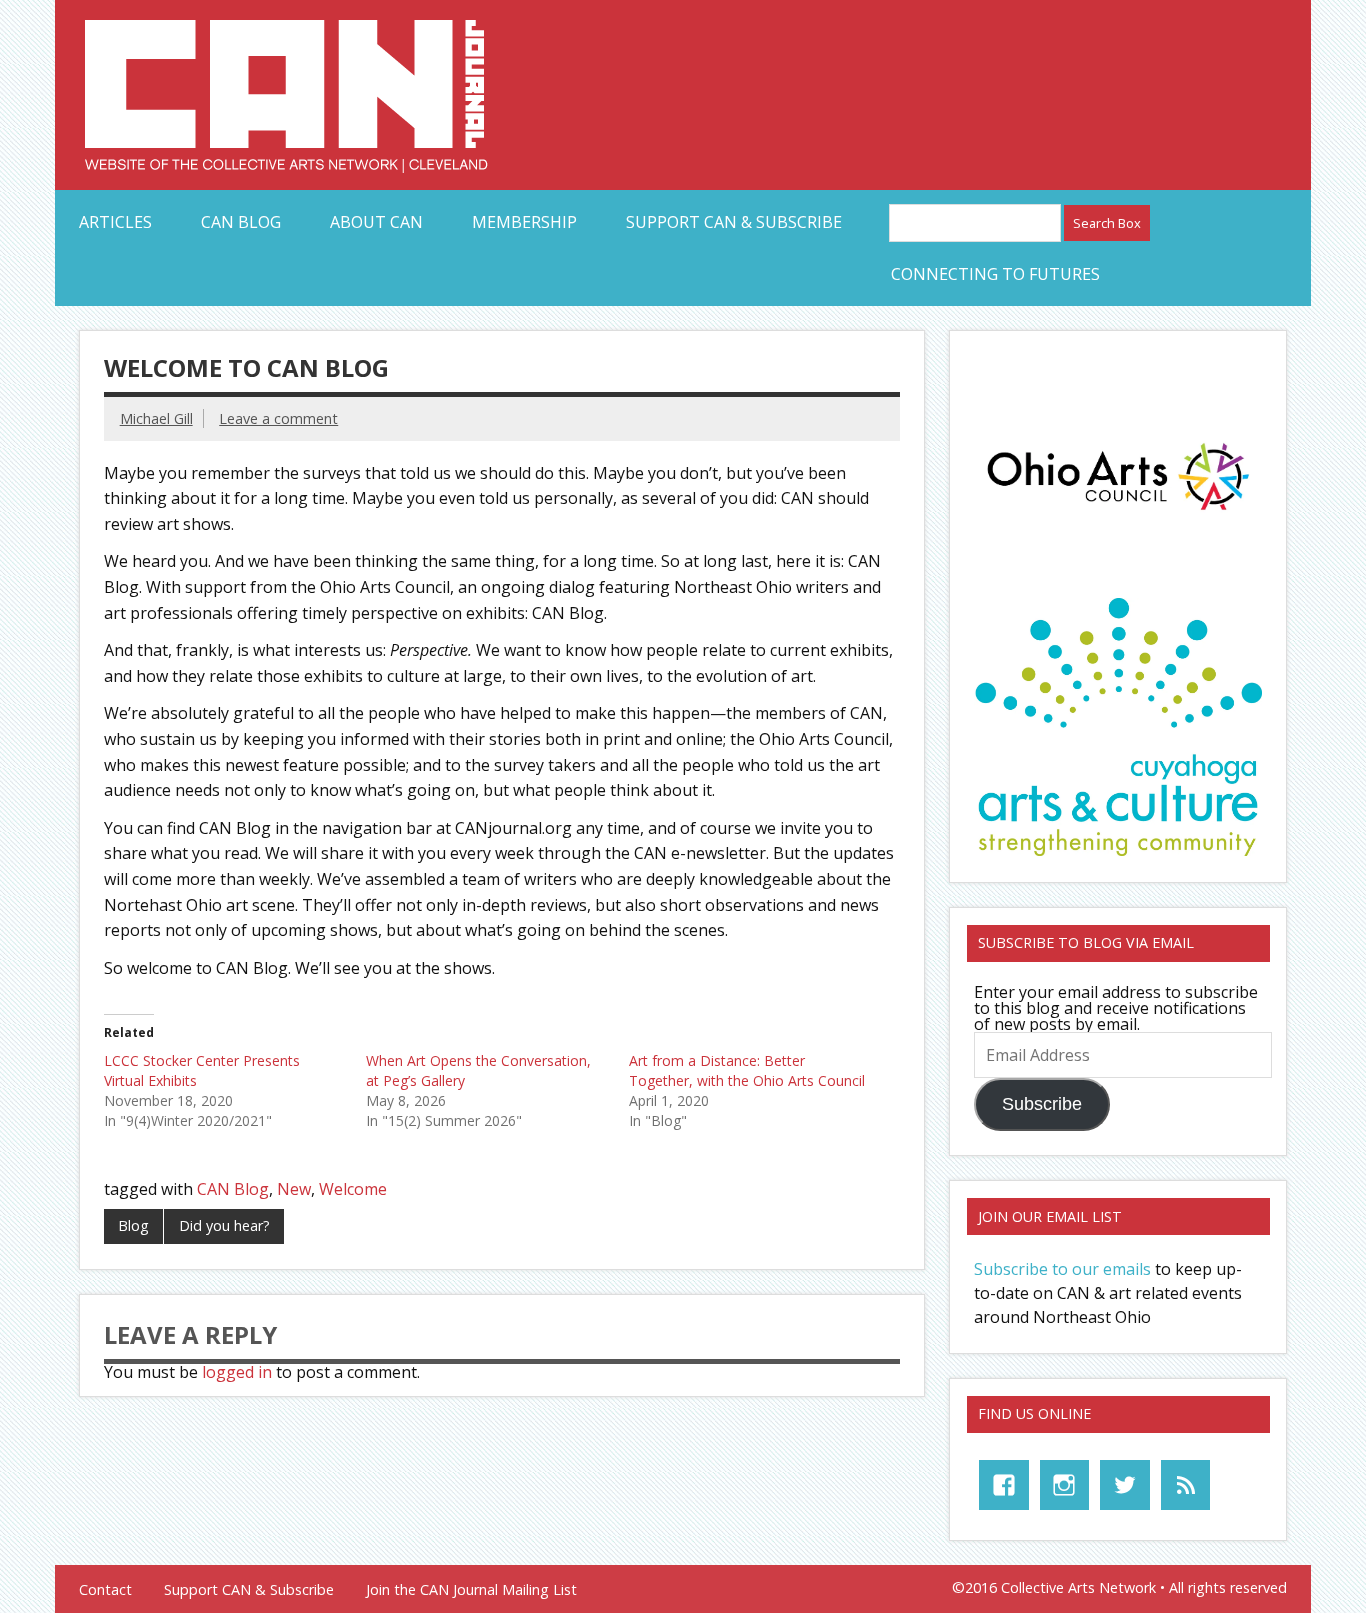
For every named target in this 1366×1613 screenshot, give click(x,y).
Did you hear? (224, 1225)
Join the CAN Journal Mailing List (471, 1590)
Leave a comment (278, 418)
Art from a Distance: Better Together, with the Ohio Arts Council (747, 1070)
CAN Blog (241, 222)
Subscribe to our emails (1062, 1269)
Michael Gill (156, 418)
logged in (237, 1372)
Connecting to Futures (995, 274)
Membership (524, 222)
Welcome (353, 1189)
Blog (133, 1225)
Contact (105, 1590)
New (294, 1189)
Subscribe (1042, 1104)
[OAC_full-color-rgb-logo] (1118, 515)
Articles (115, 222)
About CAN (376, 222)
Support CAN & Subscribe (734, 222)
